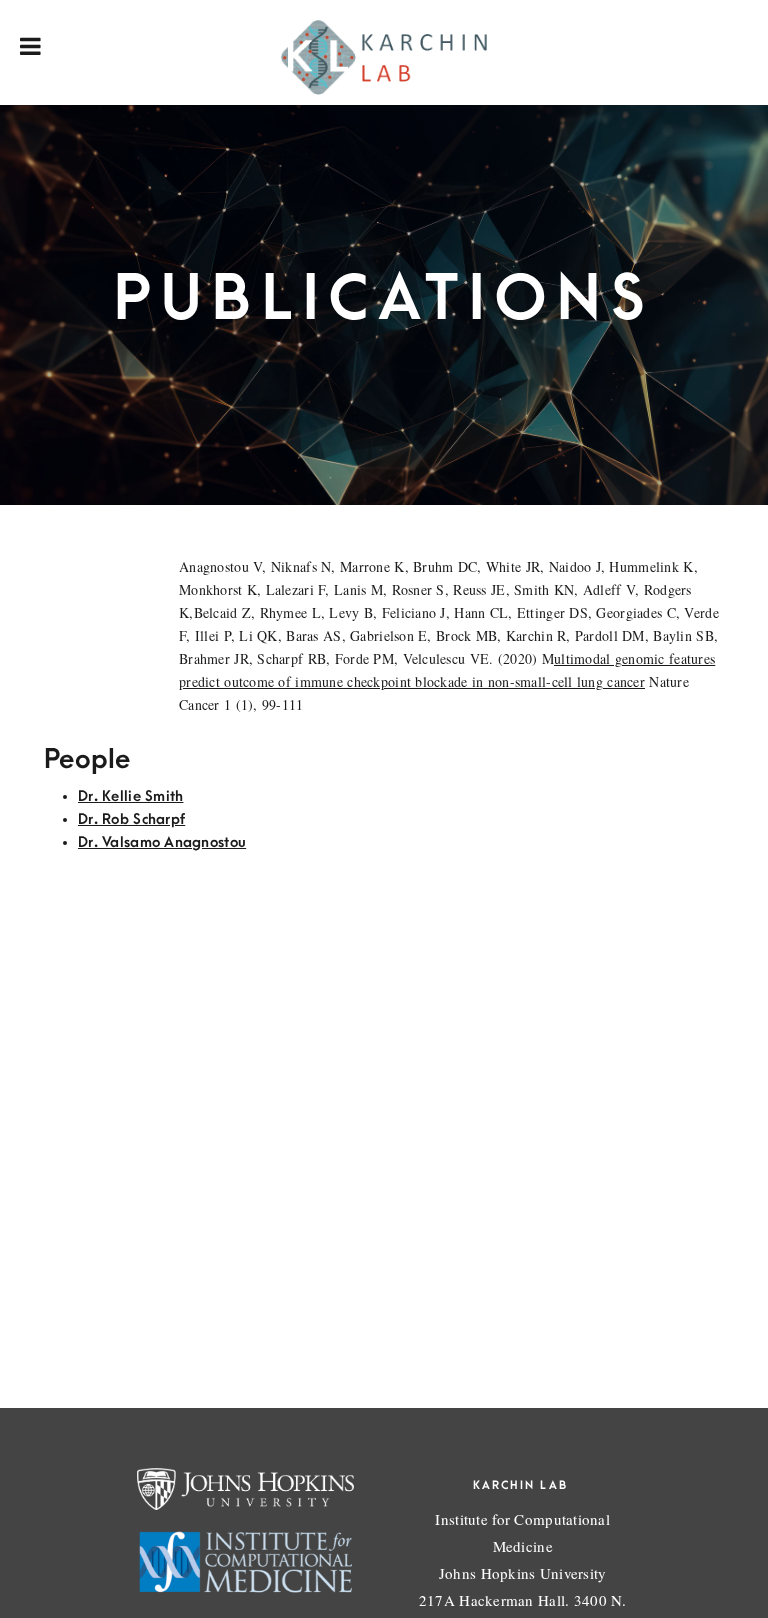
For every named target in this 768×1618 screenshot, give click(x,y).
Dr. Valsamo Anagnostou (162, 842)
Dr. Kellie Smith (130, 796)
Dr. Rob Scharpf (131, 819)
